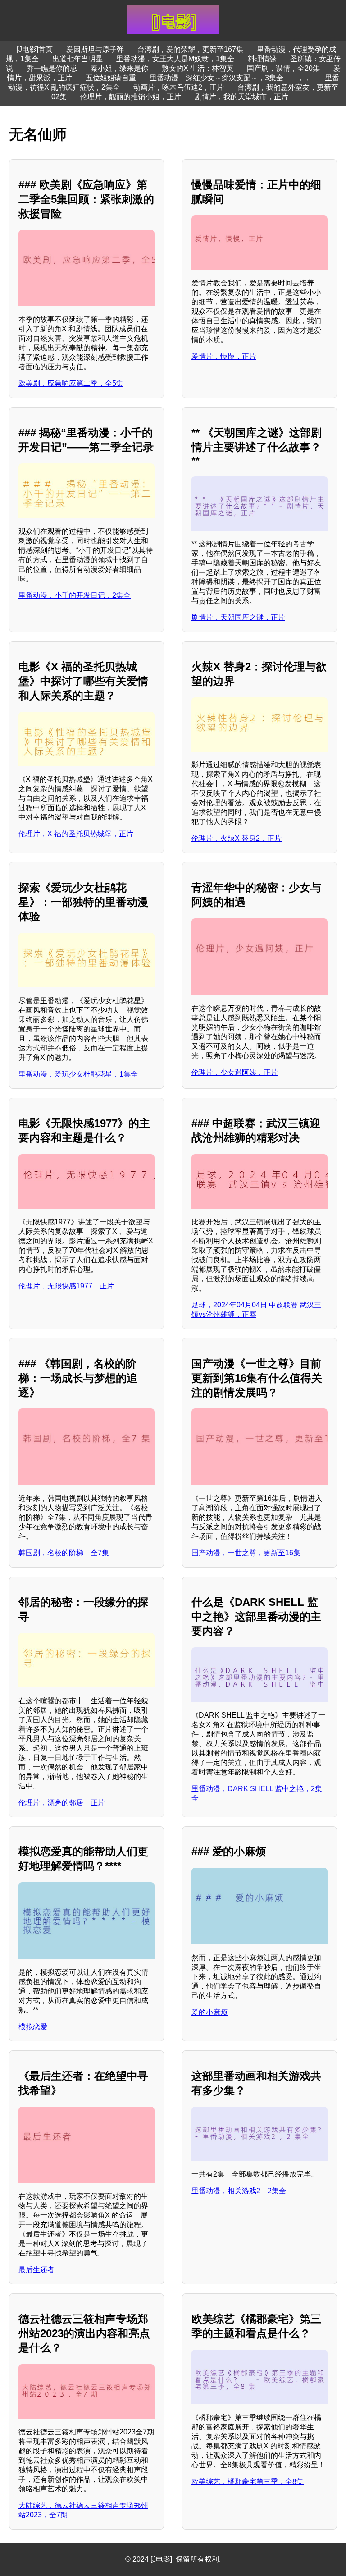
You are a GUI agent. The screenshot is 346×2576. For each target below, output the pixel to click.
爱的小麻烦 (209, 2012)
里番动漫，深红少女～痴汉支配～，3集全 (216, 78)
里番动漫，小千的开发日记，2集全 (75, 595)
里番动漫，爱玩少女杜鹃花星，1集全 (78, 1074)
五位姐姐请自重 (111, 78)
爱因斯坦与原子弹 (95, 49)
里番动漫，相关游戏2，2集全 (239, 2191)
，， (304, 78)
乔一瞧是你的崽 (52, 68)
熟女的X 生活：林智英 (198, 68)
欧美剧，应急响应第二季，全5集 (71, 383)
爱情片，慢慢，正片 (224, 356)
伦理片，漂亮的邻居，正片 (62, 1803)
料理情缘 (262, 59)
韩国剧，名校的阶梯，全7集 (64, 1553)
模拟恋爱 (33, 2027)
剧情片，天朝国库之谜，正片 (238, 617)
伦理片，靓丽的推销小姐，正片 (131, 97)
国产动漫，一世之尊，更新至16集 (246, 1553)
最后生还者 (36, 2270)
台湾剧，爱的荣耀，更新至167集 (190, 49)
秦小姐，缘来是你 (119, 68)
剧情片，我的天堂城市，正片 (241, 97)
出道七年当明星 (77, 59)
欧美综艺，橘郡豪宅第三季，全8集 (248, 2482)
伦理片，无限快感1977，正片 (66, 1286)
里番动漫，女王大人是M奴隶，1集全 (175, 59)
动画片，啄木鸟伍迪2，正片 (179, 87)
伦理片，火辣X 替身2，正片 (237, 838)
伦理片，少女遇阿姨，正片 (235, 1072)
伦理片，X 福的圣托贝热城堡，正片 (76, 834)
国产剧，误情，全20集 (283, 68)
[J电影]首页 (35, 49)
